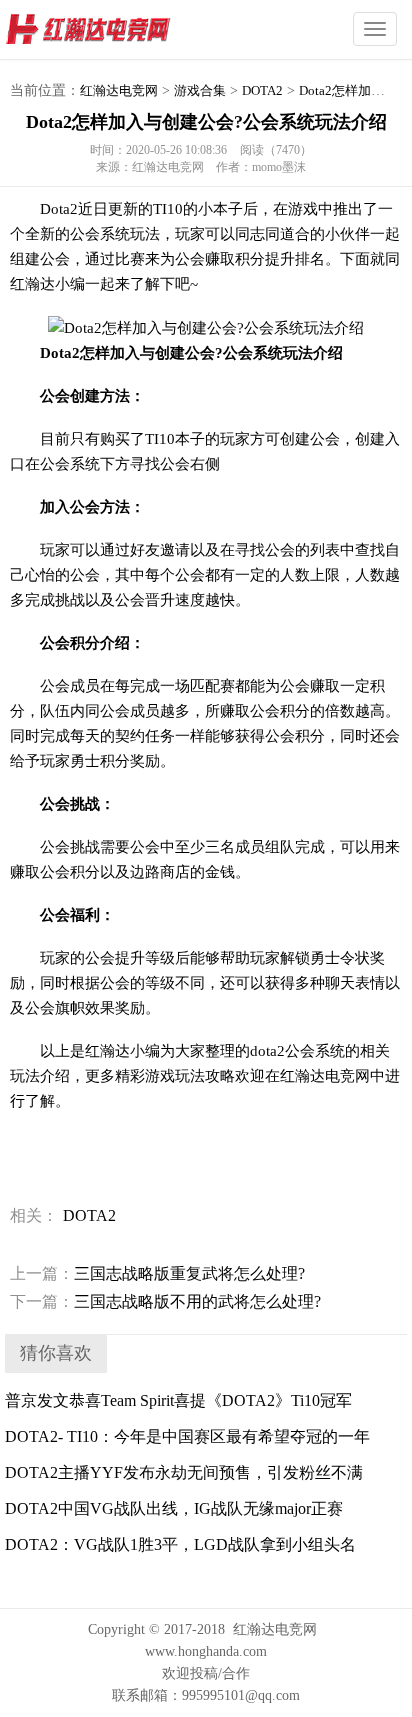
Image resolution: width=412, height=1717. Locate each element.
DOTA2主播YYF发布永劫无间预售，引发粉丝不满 (184, 1472)
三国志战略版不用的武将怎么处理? (165, 1301)
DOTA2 (262, 90)
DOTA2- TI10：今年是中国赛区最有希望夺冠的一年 (187, 1436)
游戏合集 (200, 90)
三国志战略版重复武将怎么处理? (157, 1273)
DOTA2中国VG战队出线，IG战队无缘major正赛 (174, 1508)
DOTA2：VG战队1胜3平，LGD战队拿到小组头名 (180, 1544)
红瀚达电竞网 (125, 30)
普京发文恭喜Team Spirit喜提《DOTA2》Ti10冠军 (178, 1400)
